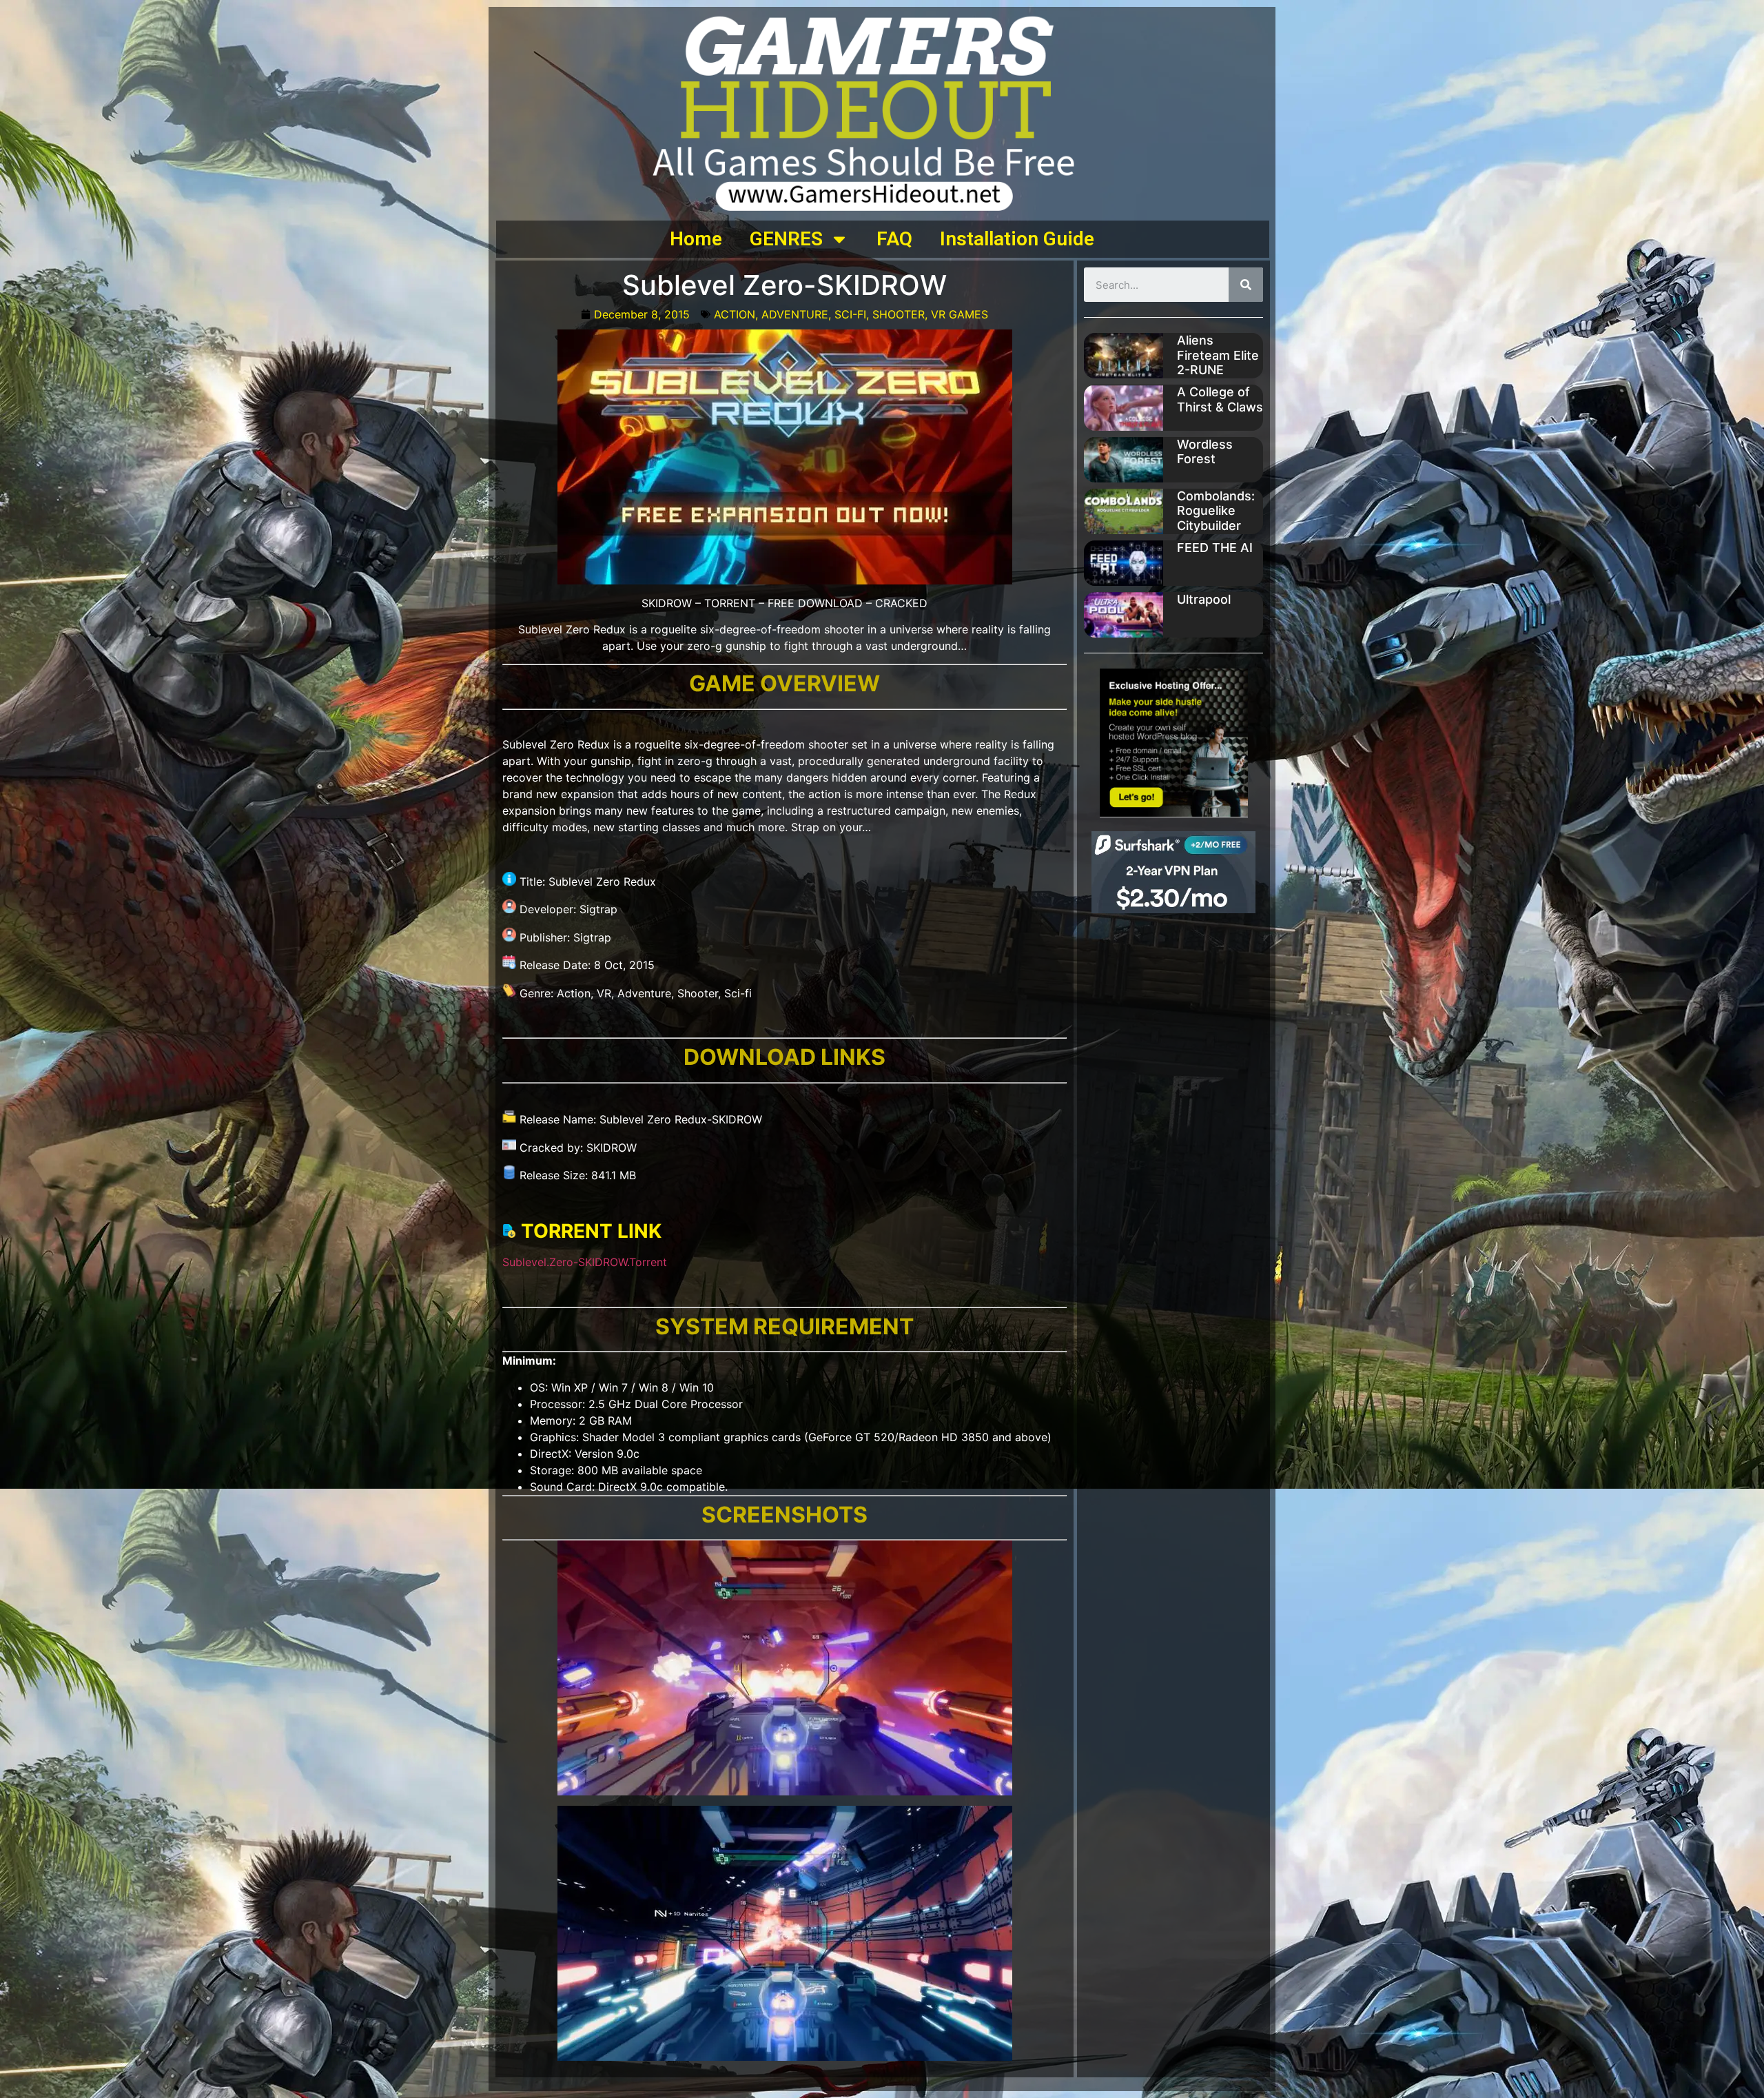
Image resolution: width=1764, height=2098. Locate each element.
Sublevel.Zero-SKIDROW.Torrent (585, 1262)
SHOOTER (899, 314)
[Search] (1246, 285)
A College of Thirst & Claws (1220, 399)
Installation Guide (1017, 239)
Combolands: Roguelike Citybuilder (1216, 511)
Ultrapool (1204, 599)
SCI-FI (850, 314)
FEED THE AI (1215, 548)
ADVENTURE (795, 314)
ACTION (735, 314)
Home (696, 239)
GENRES (786, 239)
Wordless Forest (1205, 452)
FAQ (894, 239)
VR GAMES (960, 314)
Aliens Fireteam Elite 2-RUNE (1218, 355)
